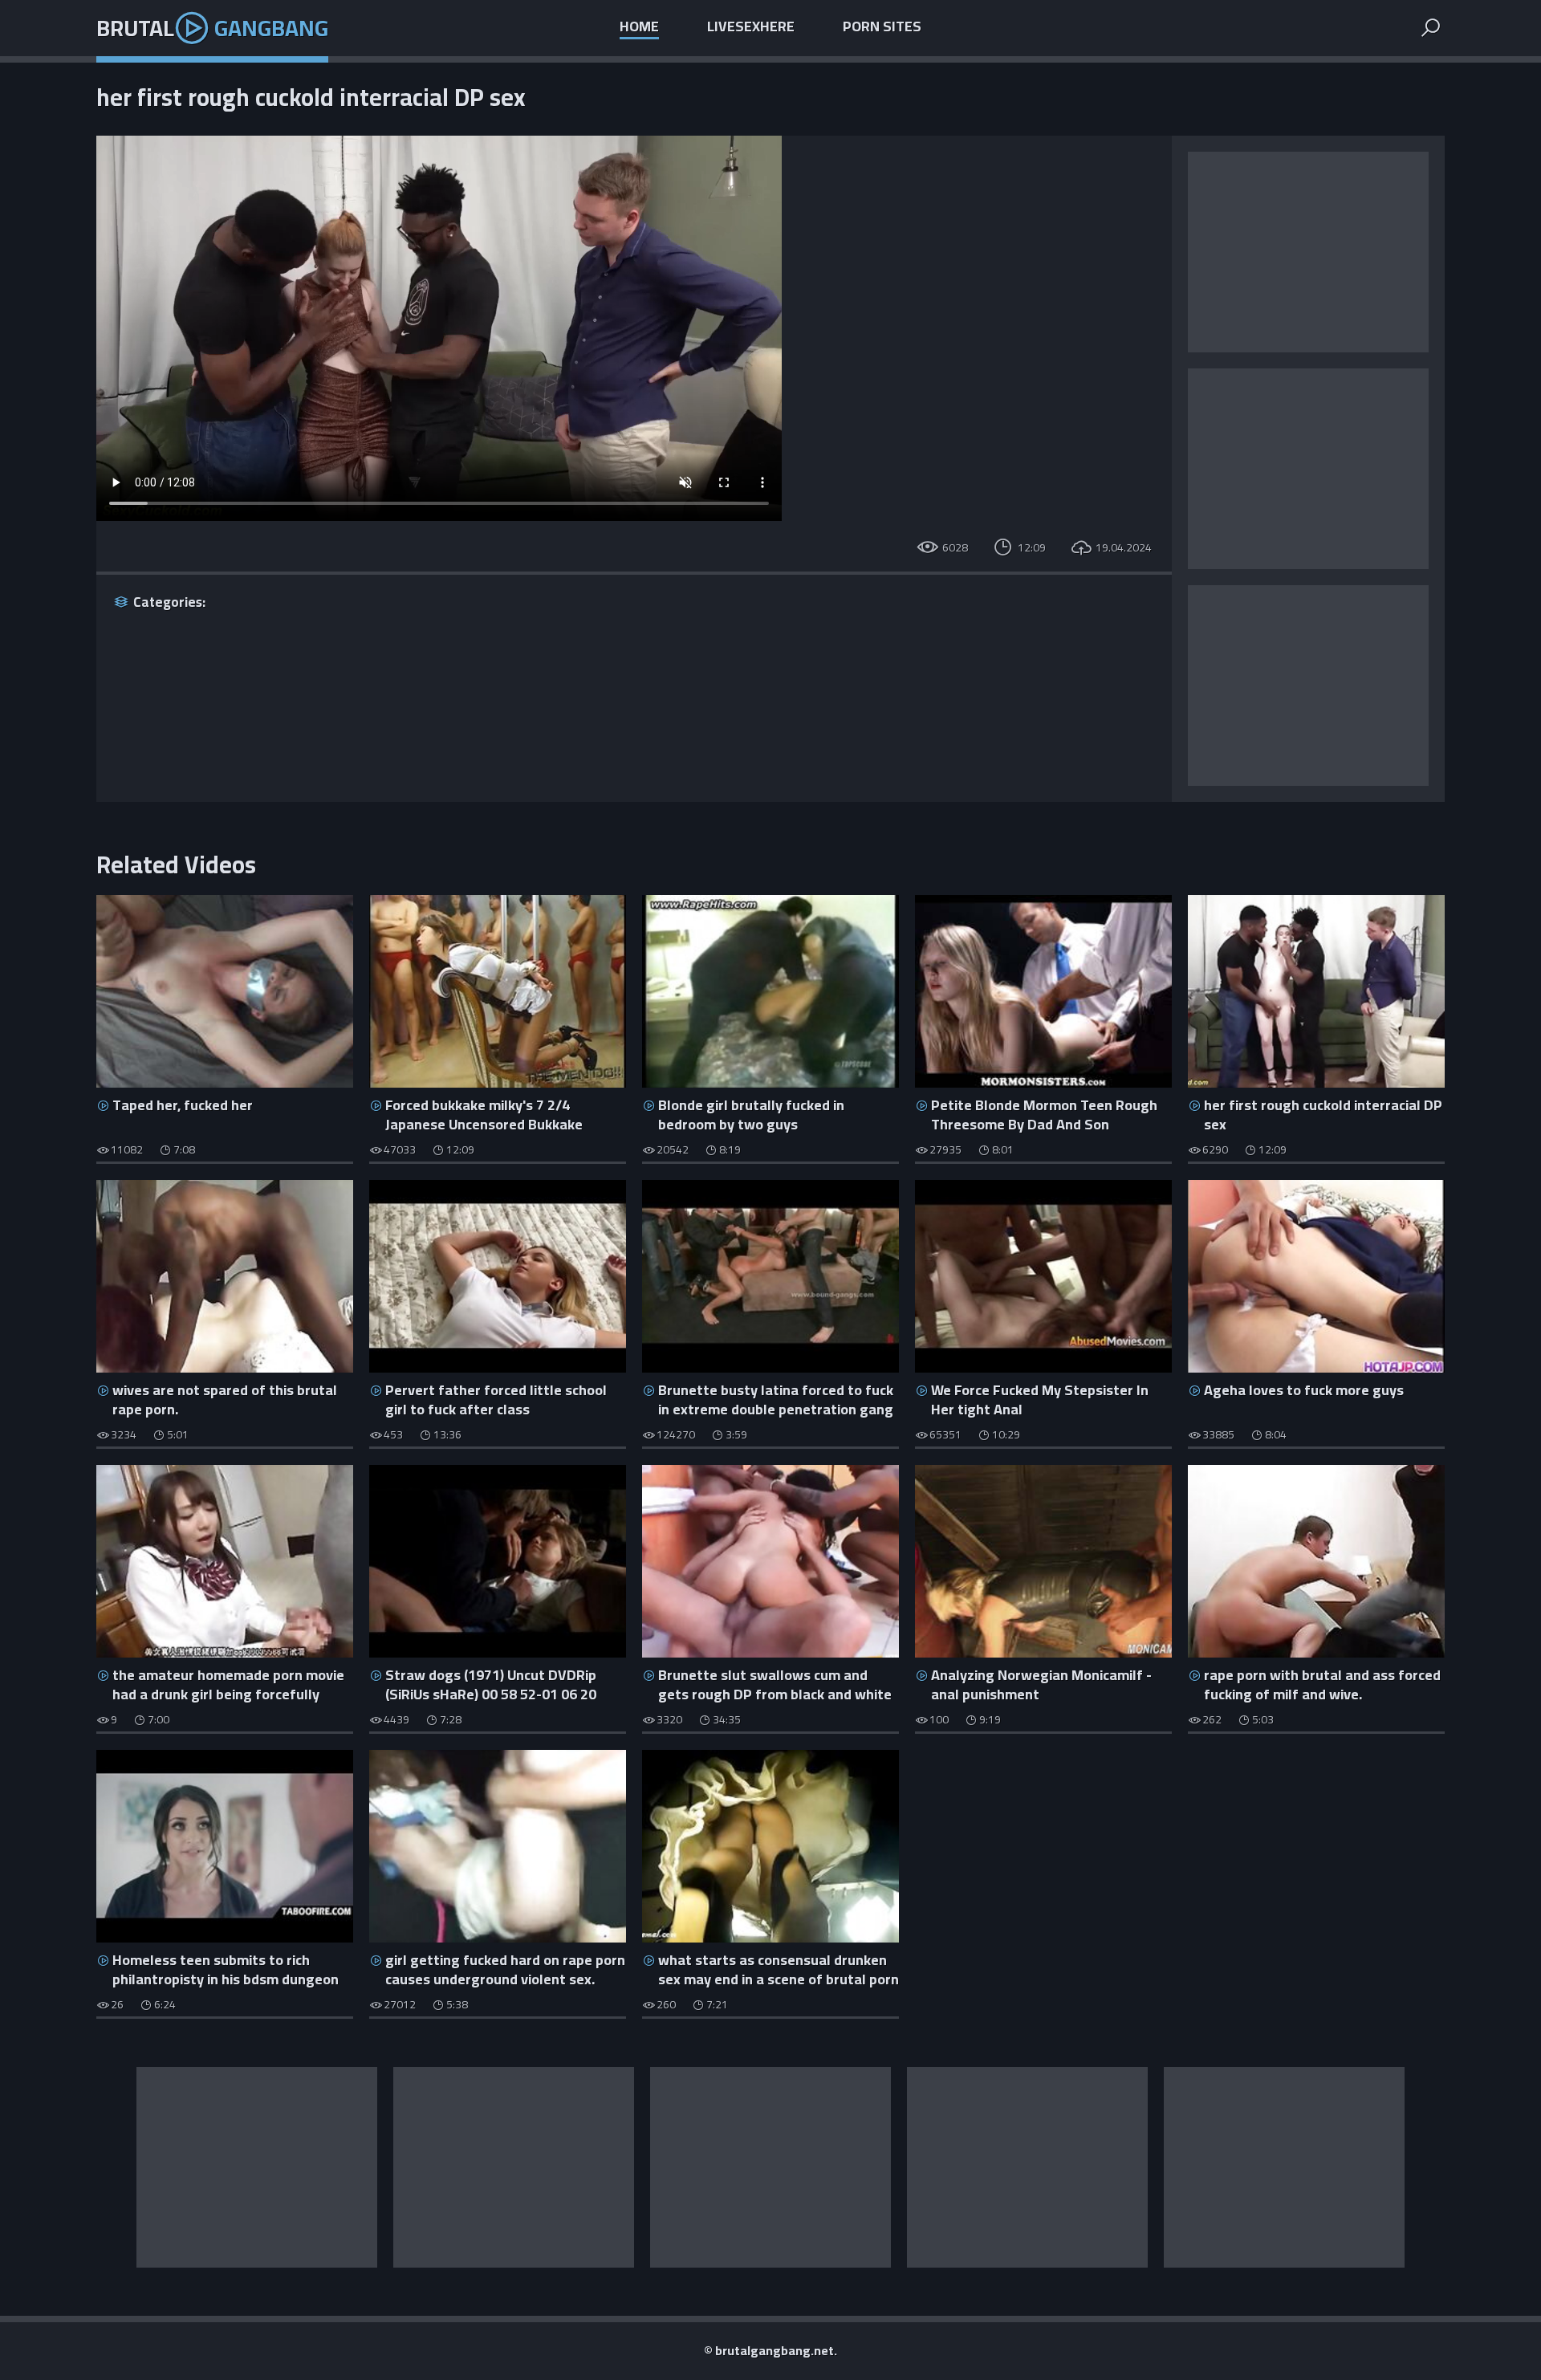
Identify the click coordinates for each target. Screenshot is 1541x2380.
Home (639, 28)
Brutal (212, 28)
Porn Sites (882, 28)
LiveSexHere (751, 28)
